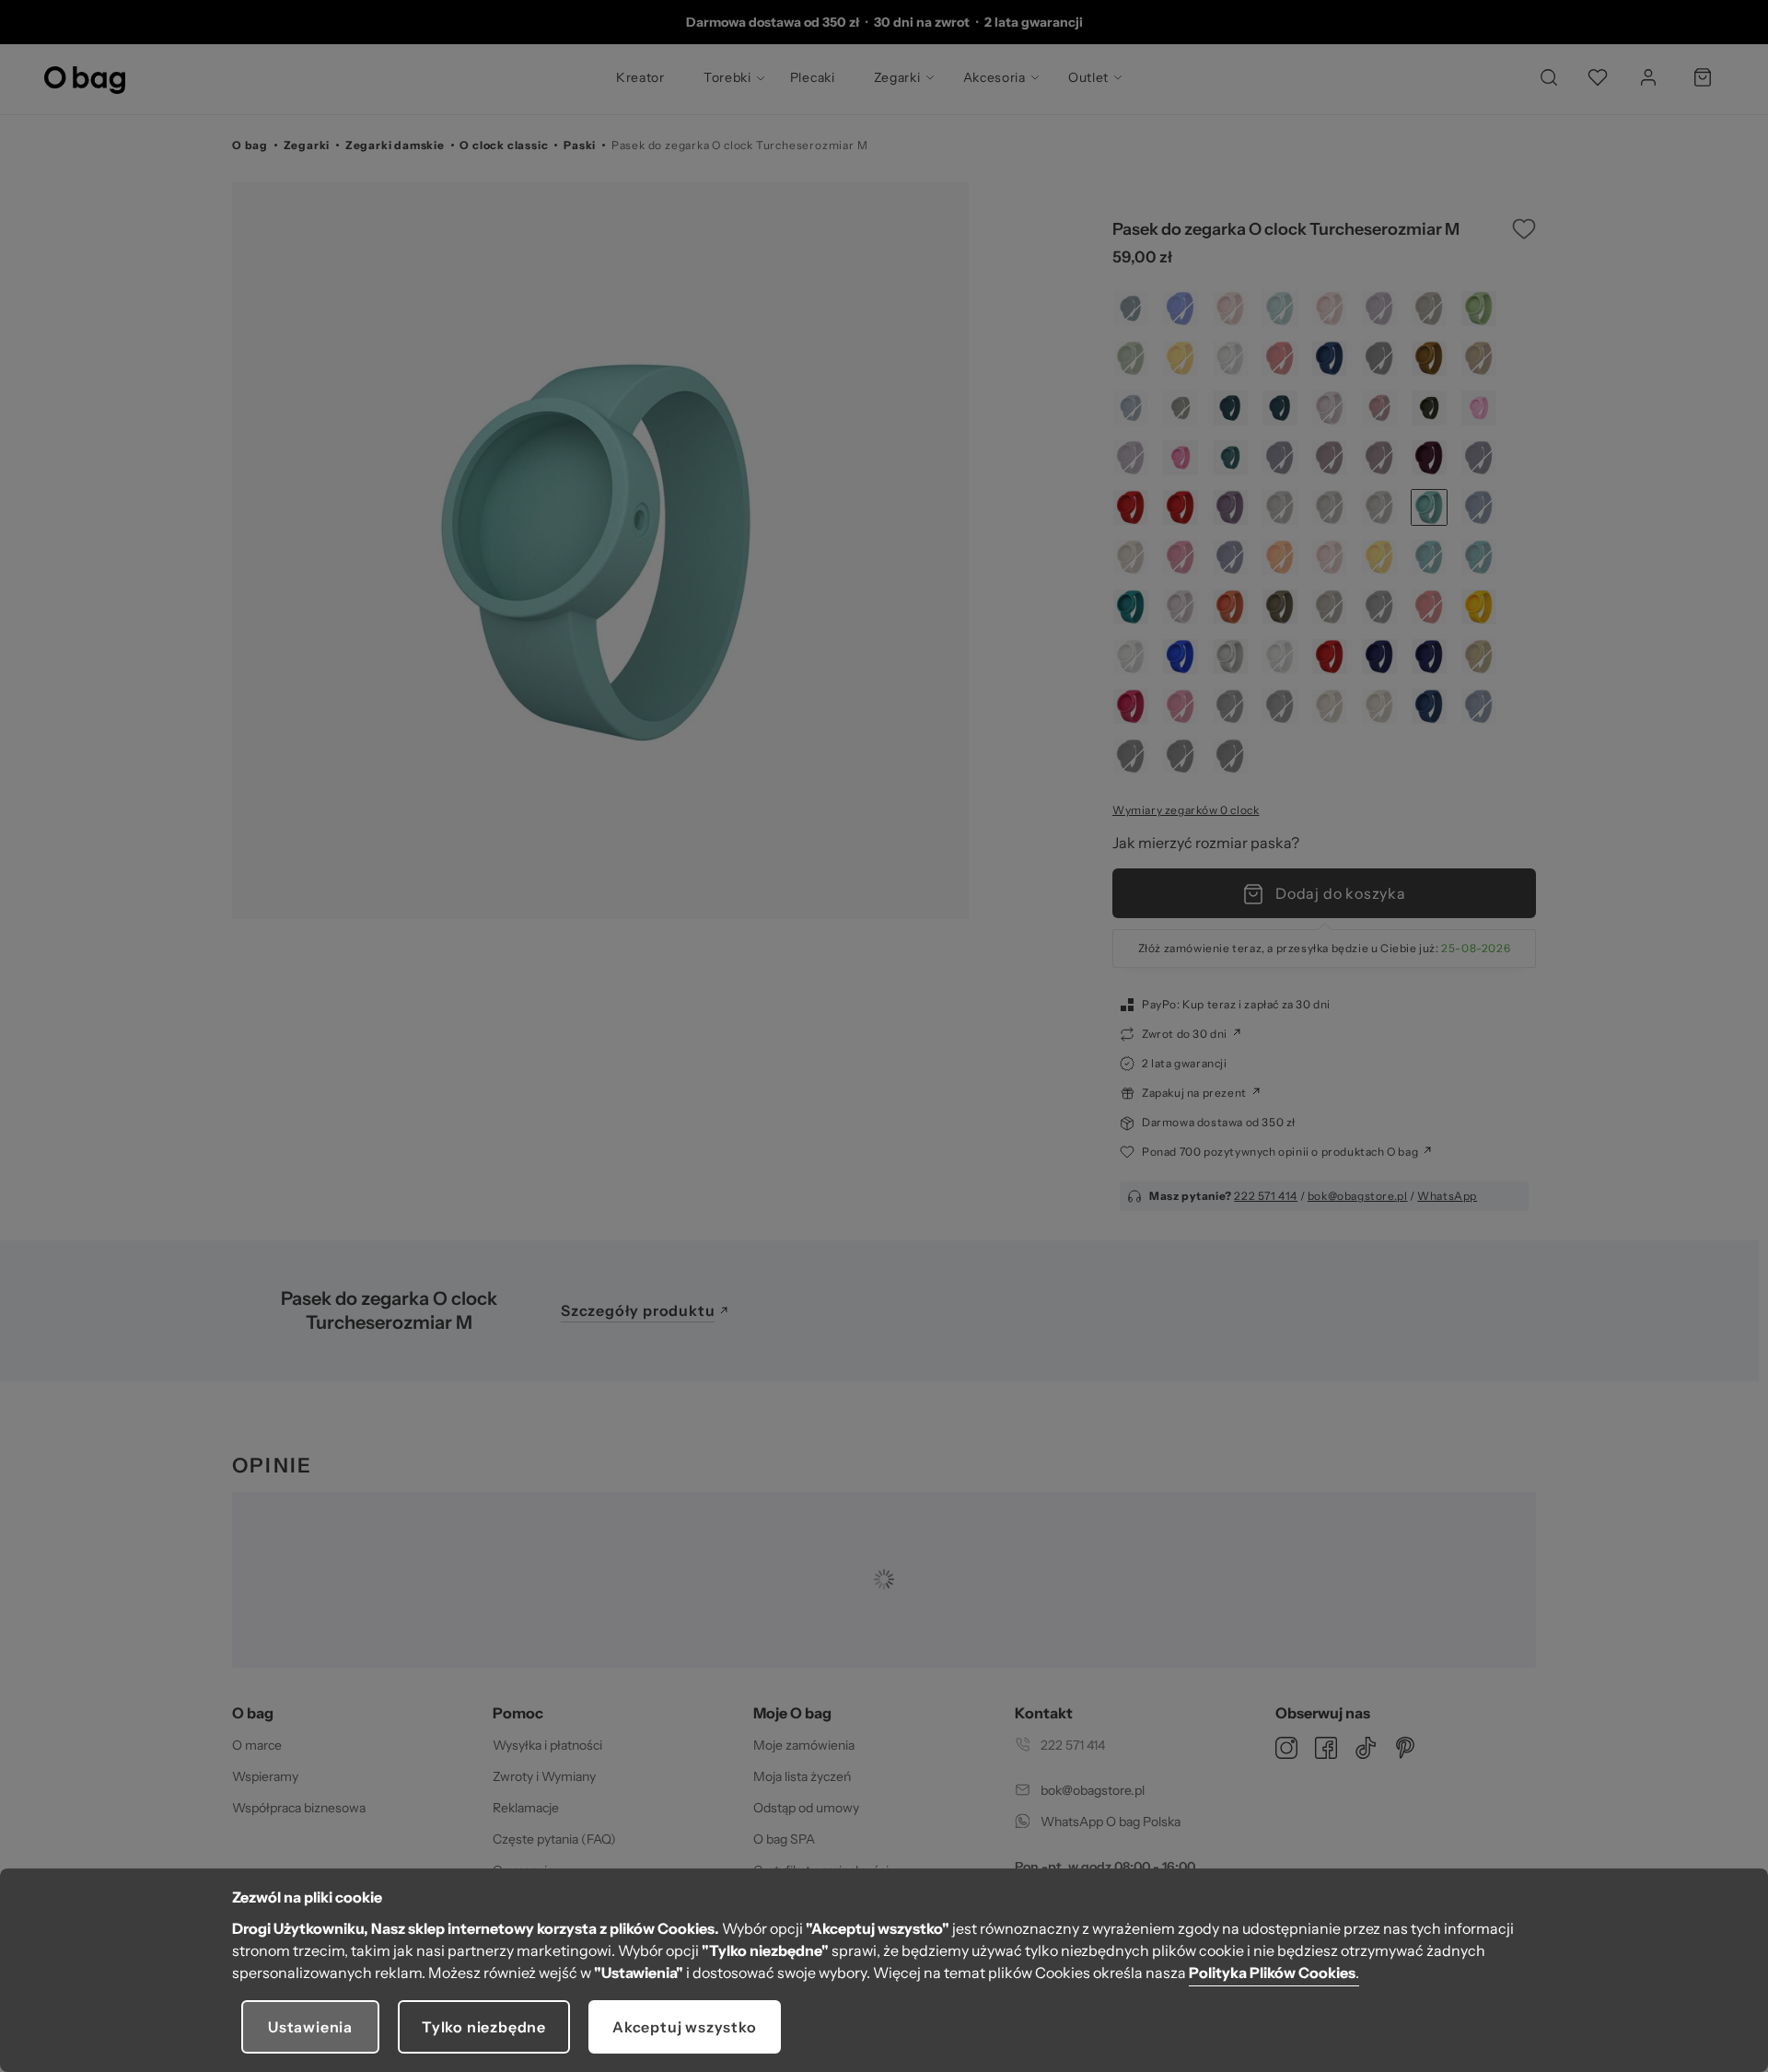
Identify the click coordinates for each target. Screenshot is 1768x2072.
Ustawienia (310, 2027)
